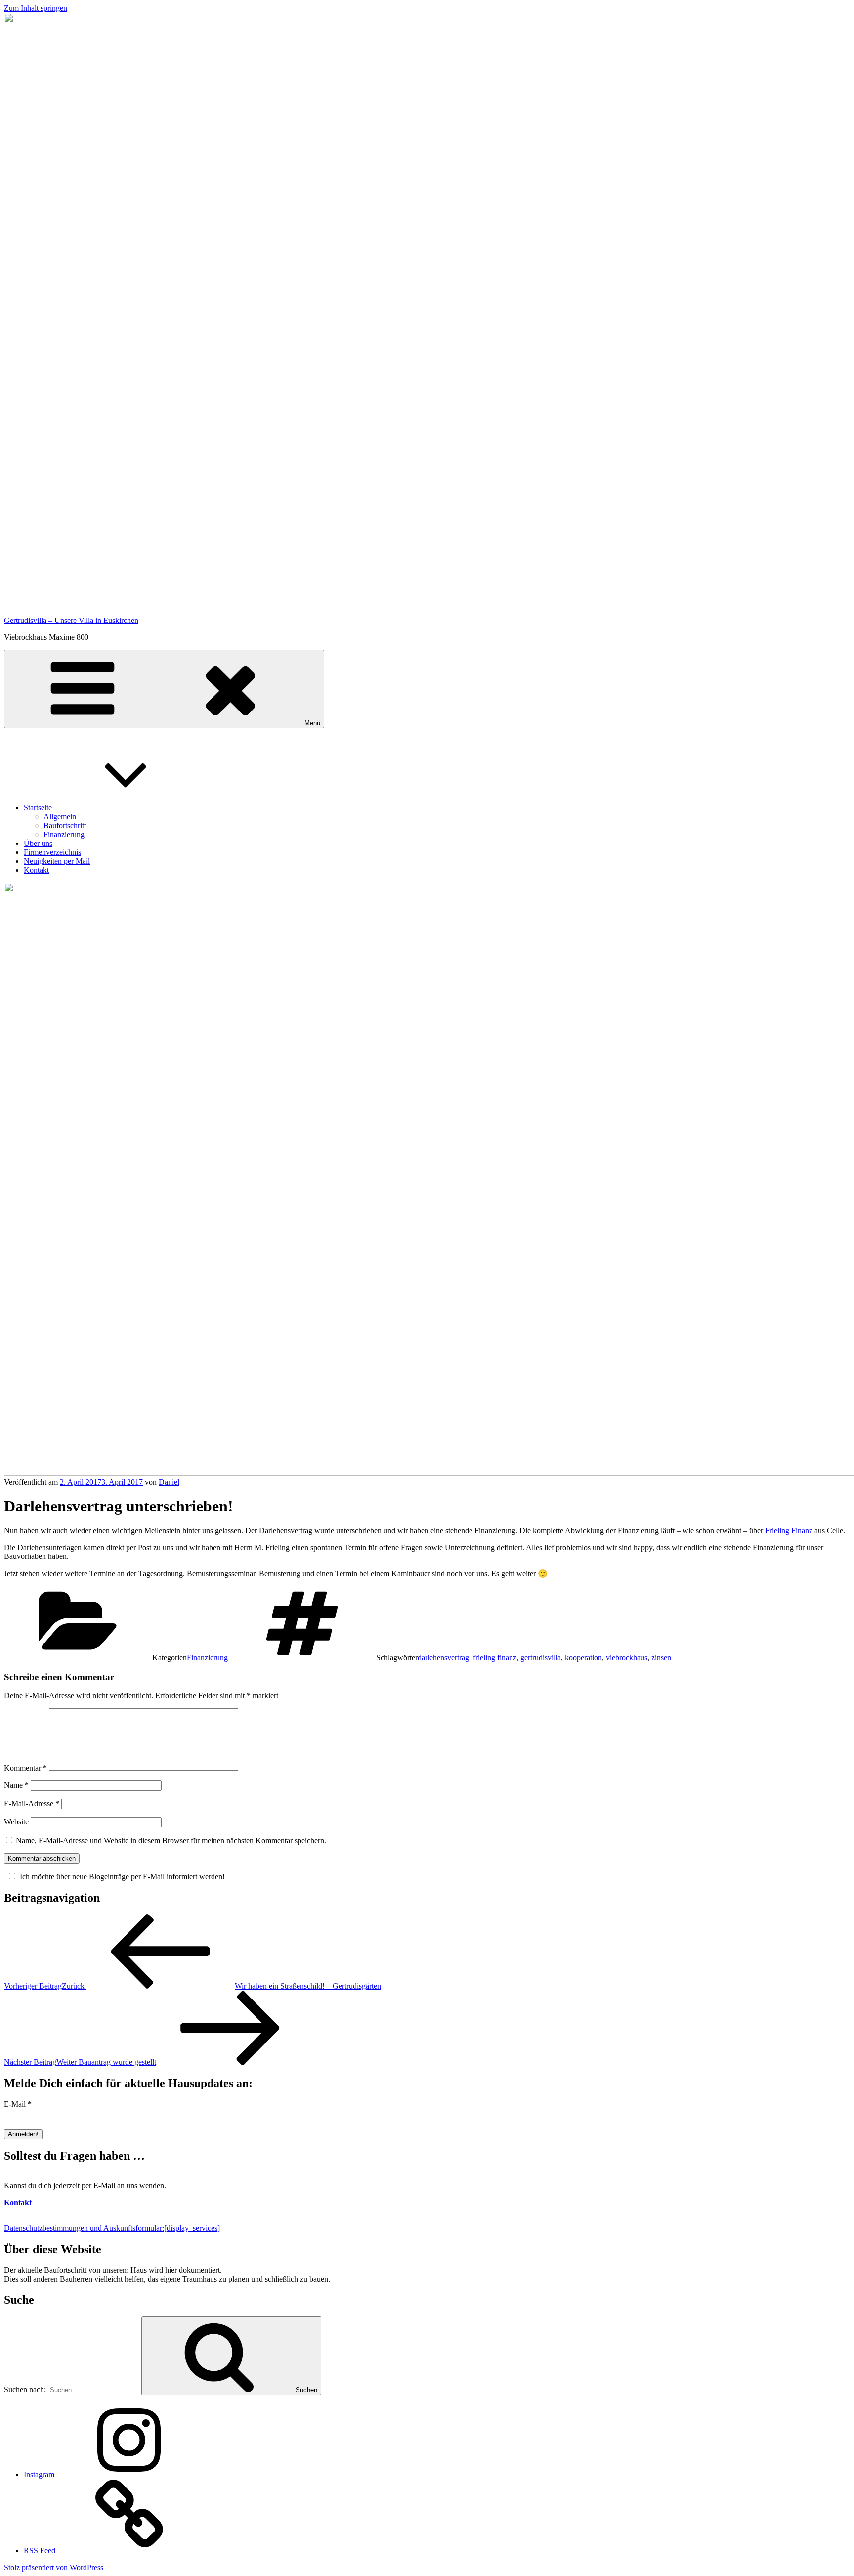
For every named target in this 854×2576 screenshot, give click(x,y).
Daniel (169, 1482)
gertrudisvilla (541, 1658)
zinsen (661, 1658)
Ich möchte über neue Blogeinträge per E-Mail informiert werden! (122, 1877)
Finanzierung (64, 834)
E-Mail (18, 2104)
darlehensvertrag (443, 1658)
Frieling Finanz (789, 1531)
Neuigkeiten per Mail (57, 861)
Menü (312, 723)
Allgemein (60, 817)
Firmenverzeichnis (52, 852)
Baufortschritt (65, 825)
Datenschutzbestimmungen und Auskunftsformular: (112, 2228)
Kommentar (25, 1768)
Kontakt (36, 870)
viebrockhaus (627, 1658)
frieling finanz (495, 1658)
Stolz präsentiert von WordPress (54, 2567)
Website (16, 1822)
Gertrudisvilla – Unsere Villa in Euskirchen (71, 620)
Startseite (38, 808)
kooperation (583, 1658)
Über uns (38, 843)
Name (16, 1785)
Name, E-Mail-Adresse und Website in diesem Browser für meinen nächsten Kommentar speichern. (171, 1841)
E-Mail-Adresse (32, 1803)
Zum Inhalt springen (36, 8)
